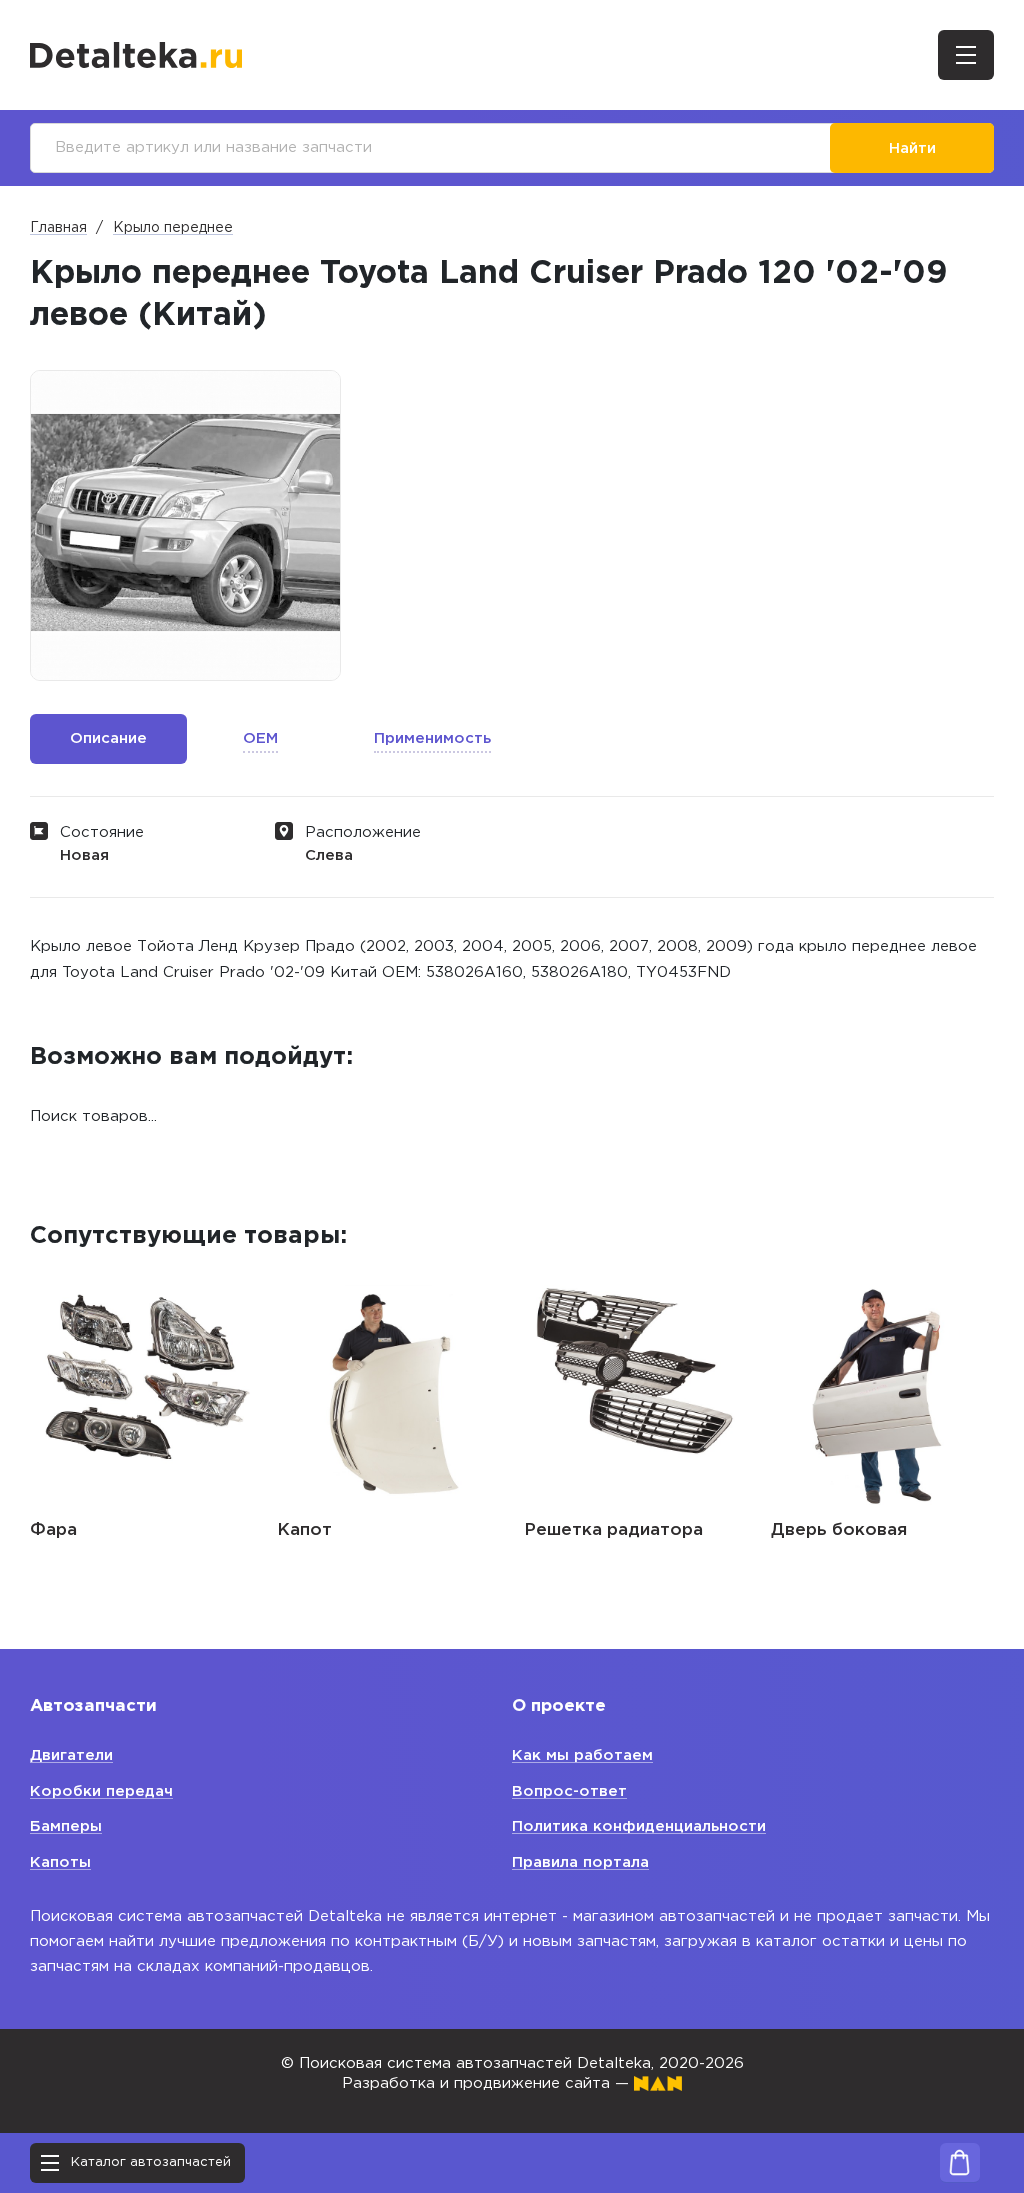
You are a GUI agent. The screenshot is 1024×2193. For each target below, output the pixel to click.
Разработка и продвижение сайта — (488, 2083)
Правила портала (580, 1862)
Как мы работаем (582, 1755)
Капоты (60, 1862)
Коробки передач (101, 1791)
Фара (53, 1530)
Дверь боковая (839, 1530)
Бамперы (66, 1826)
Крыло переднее (173, 228)
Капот (304, 1530)
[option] (185, 525)
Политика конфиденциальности (639, 1826)
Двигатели (71, 1755)
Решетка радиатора (613, 1530)
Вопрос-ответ (569, 1791)
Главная (58, 228)
